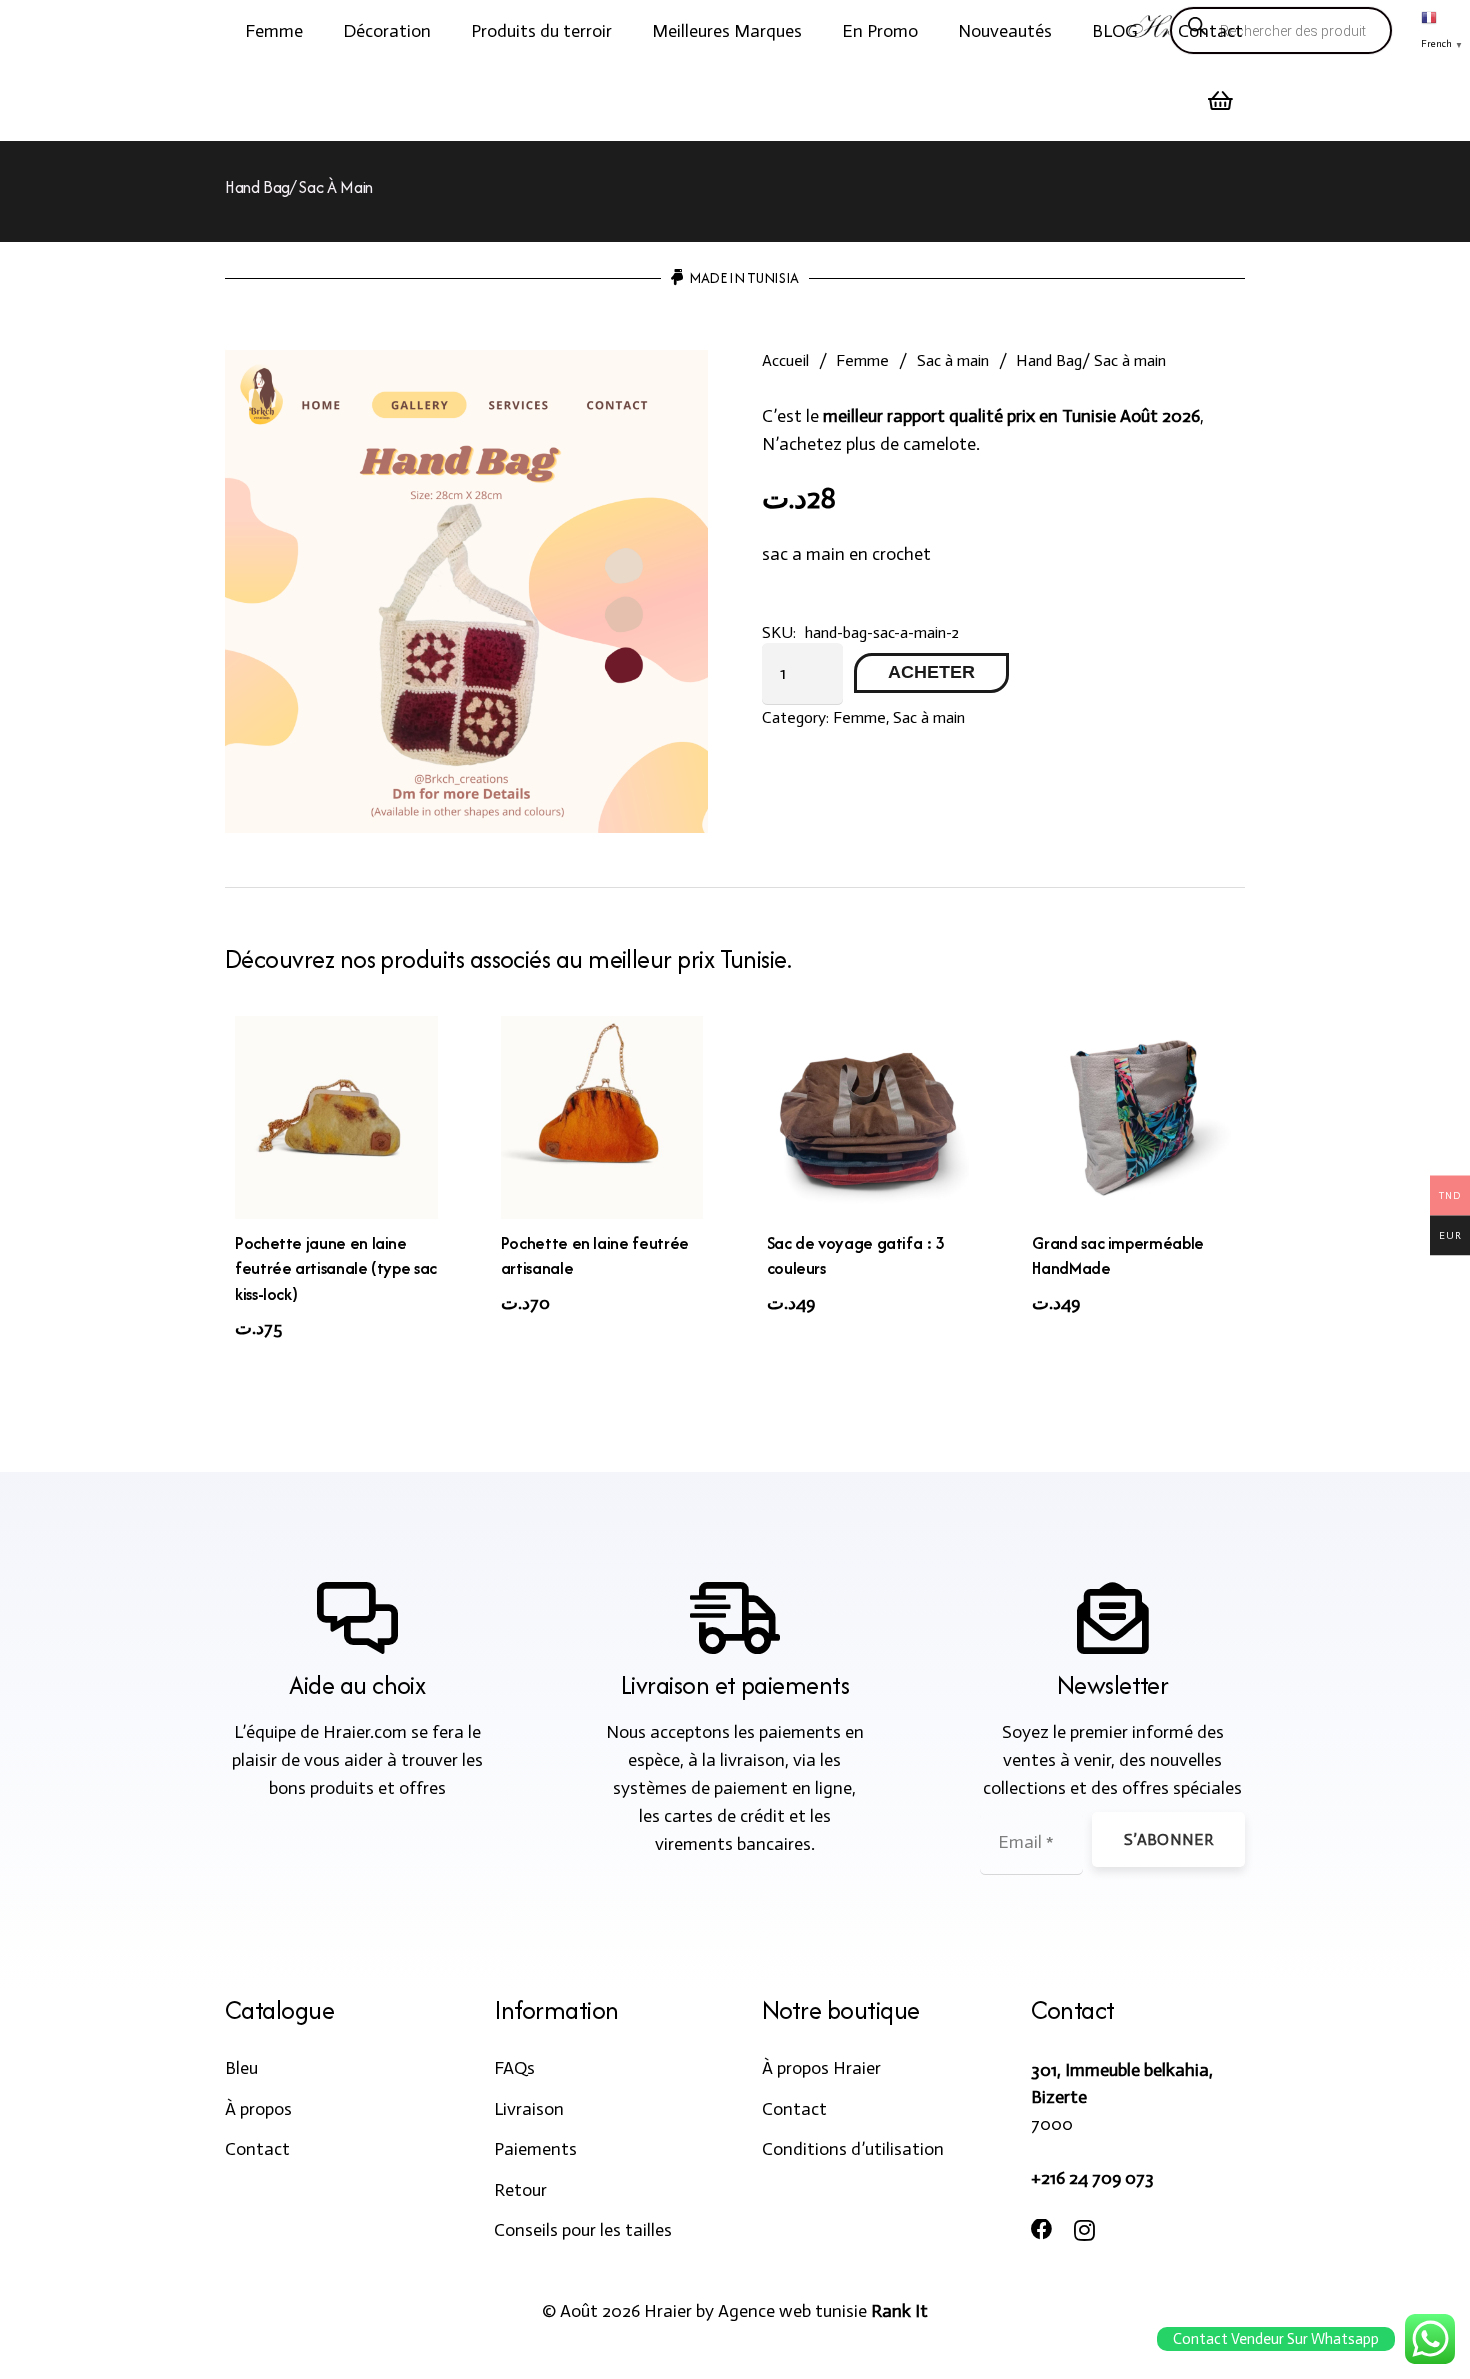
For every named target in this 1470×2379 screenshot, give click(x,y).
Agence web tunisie (792, 2311)
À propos (258, 2109)
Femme (862, 360)
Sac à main (953, 360)
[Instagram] (1084, 2231)
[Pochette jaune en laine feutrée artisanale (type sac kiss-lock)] (336, 1117)
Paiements (535, 2149)
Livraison (529, 2109)
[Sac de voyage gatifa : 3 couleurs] (868, 1117)
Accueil (785, 360)
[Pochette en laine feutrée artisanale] (602, 1117)
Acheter (931, 672)
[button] (319, 31)
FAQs (514, 2068)
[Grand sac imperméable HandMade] (1133, 1117)
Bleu (241, 2068)
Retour (520, 2190)
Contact (257, 2149)
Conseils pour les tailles (583, 2230)
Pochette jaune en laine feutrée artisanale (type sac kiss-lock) (336, 1268)
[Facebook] (1042, 2230)
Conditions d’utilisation (853, 2149)
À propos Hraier (821, 2068)
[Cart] (1221, 101)
